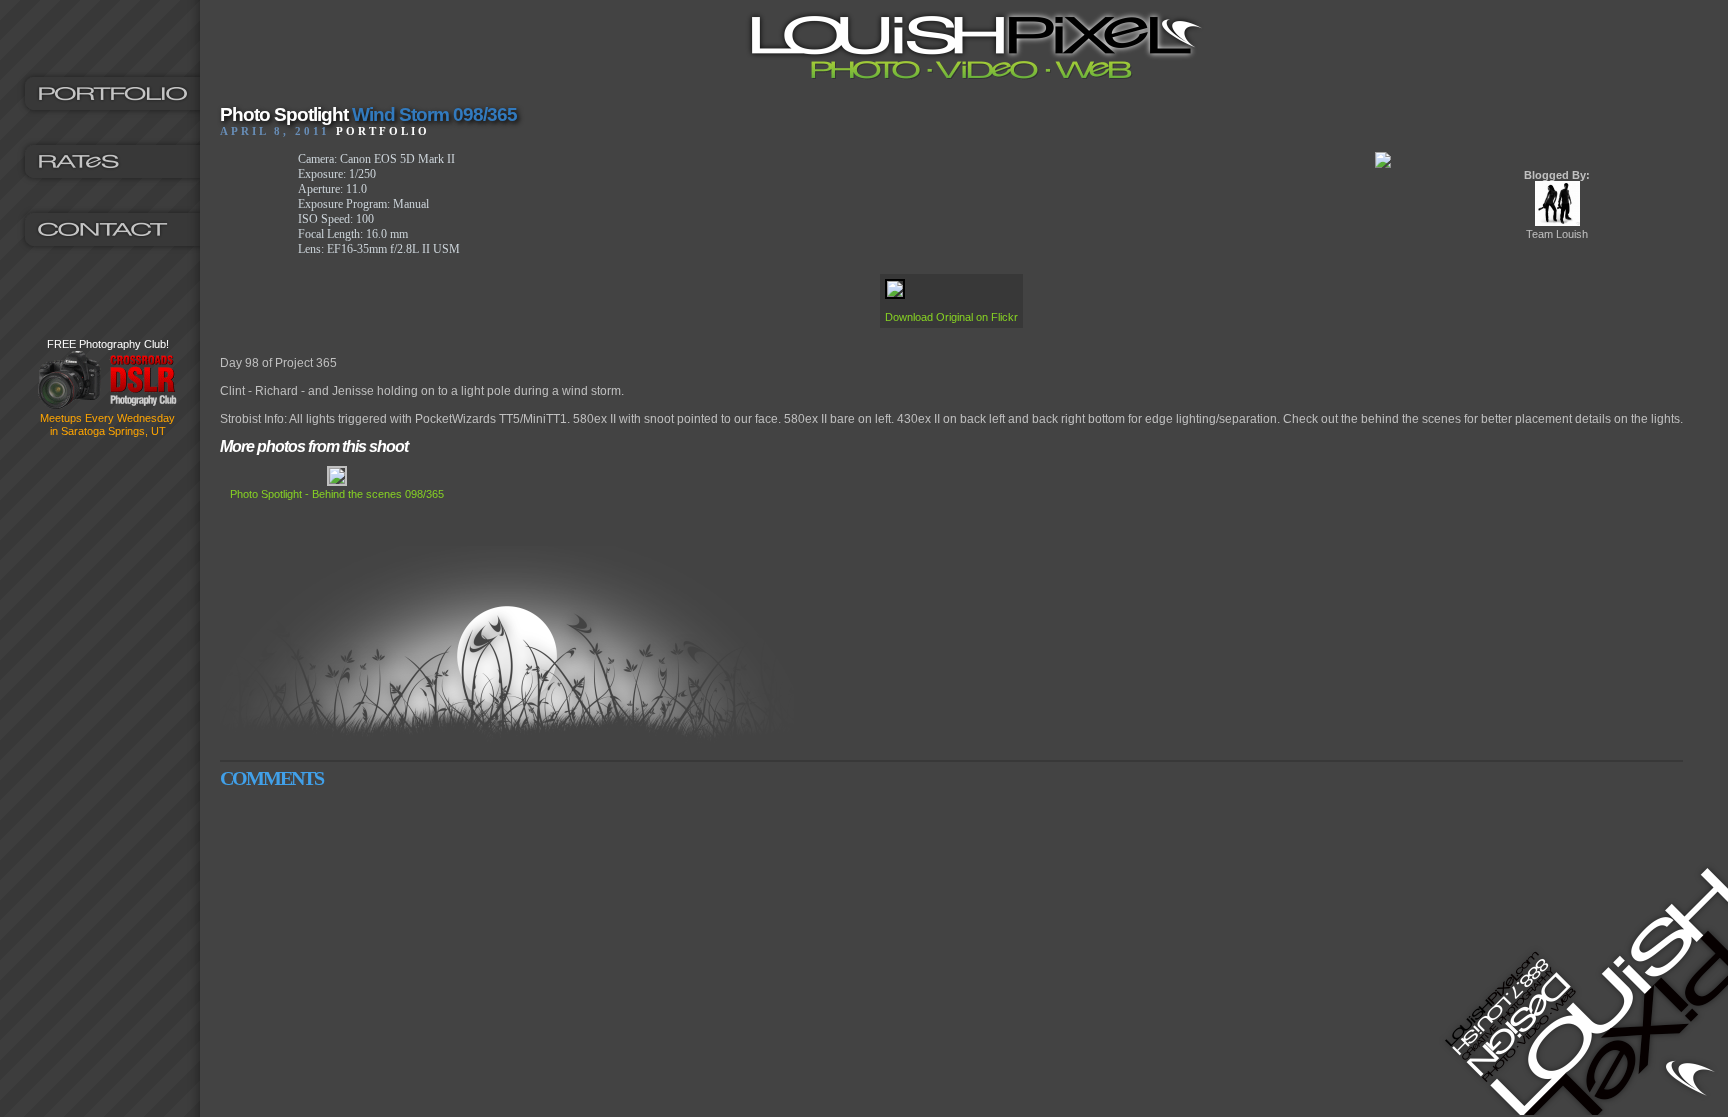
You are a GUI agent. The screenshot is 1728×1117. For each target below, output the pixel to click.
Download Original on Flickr (951, 317)
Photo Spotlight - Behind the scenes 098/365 (337, 494)
